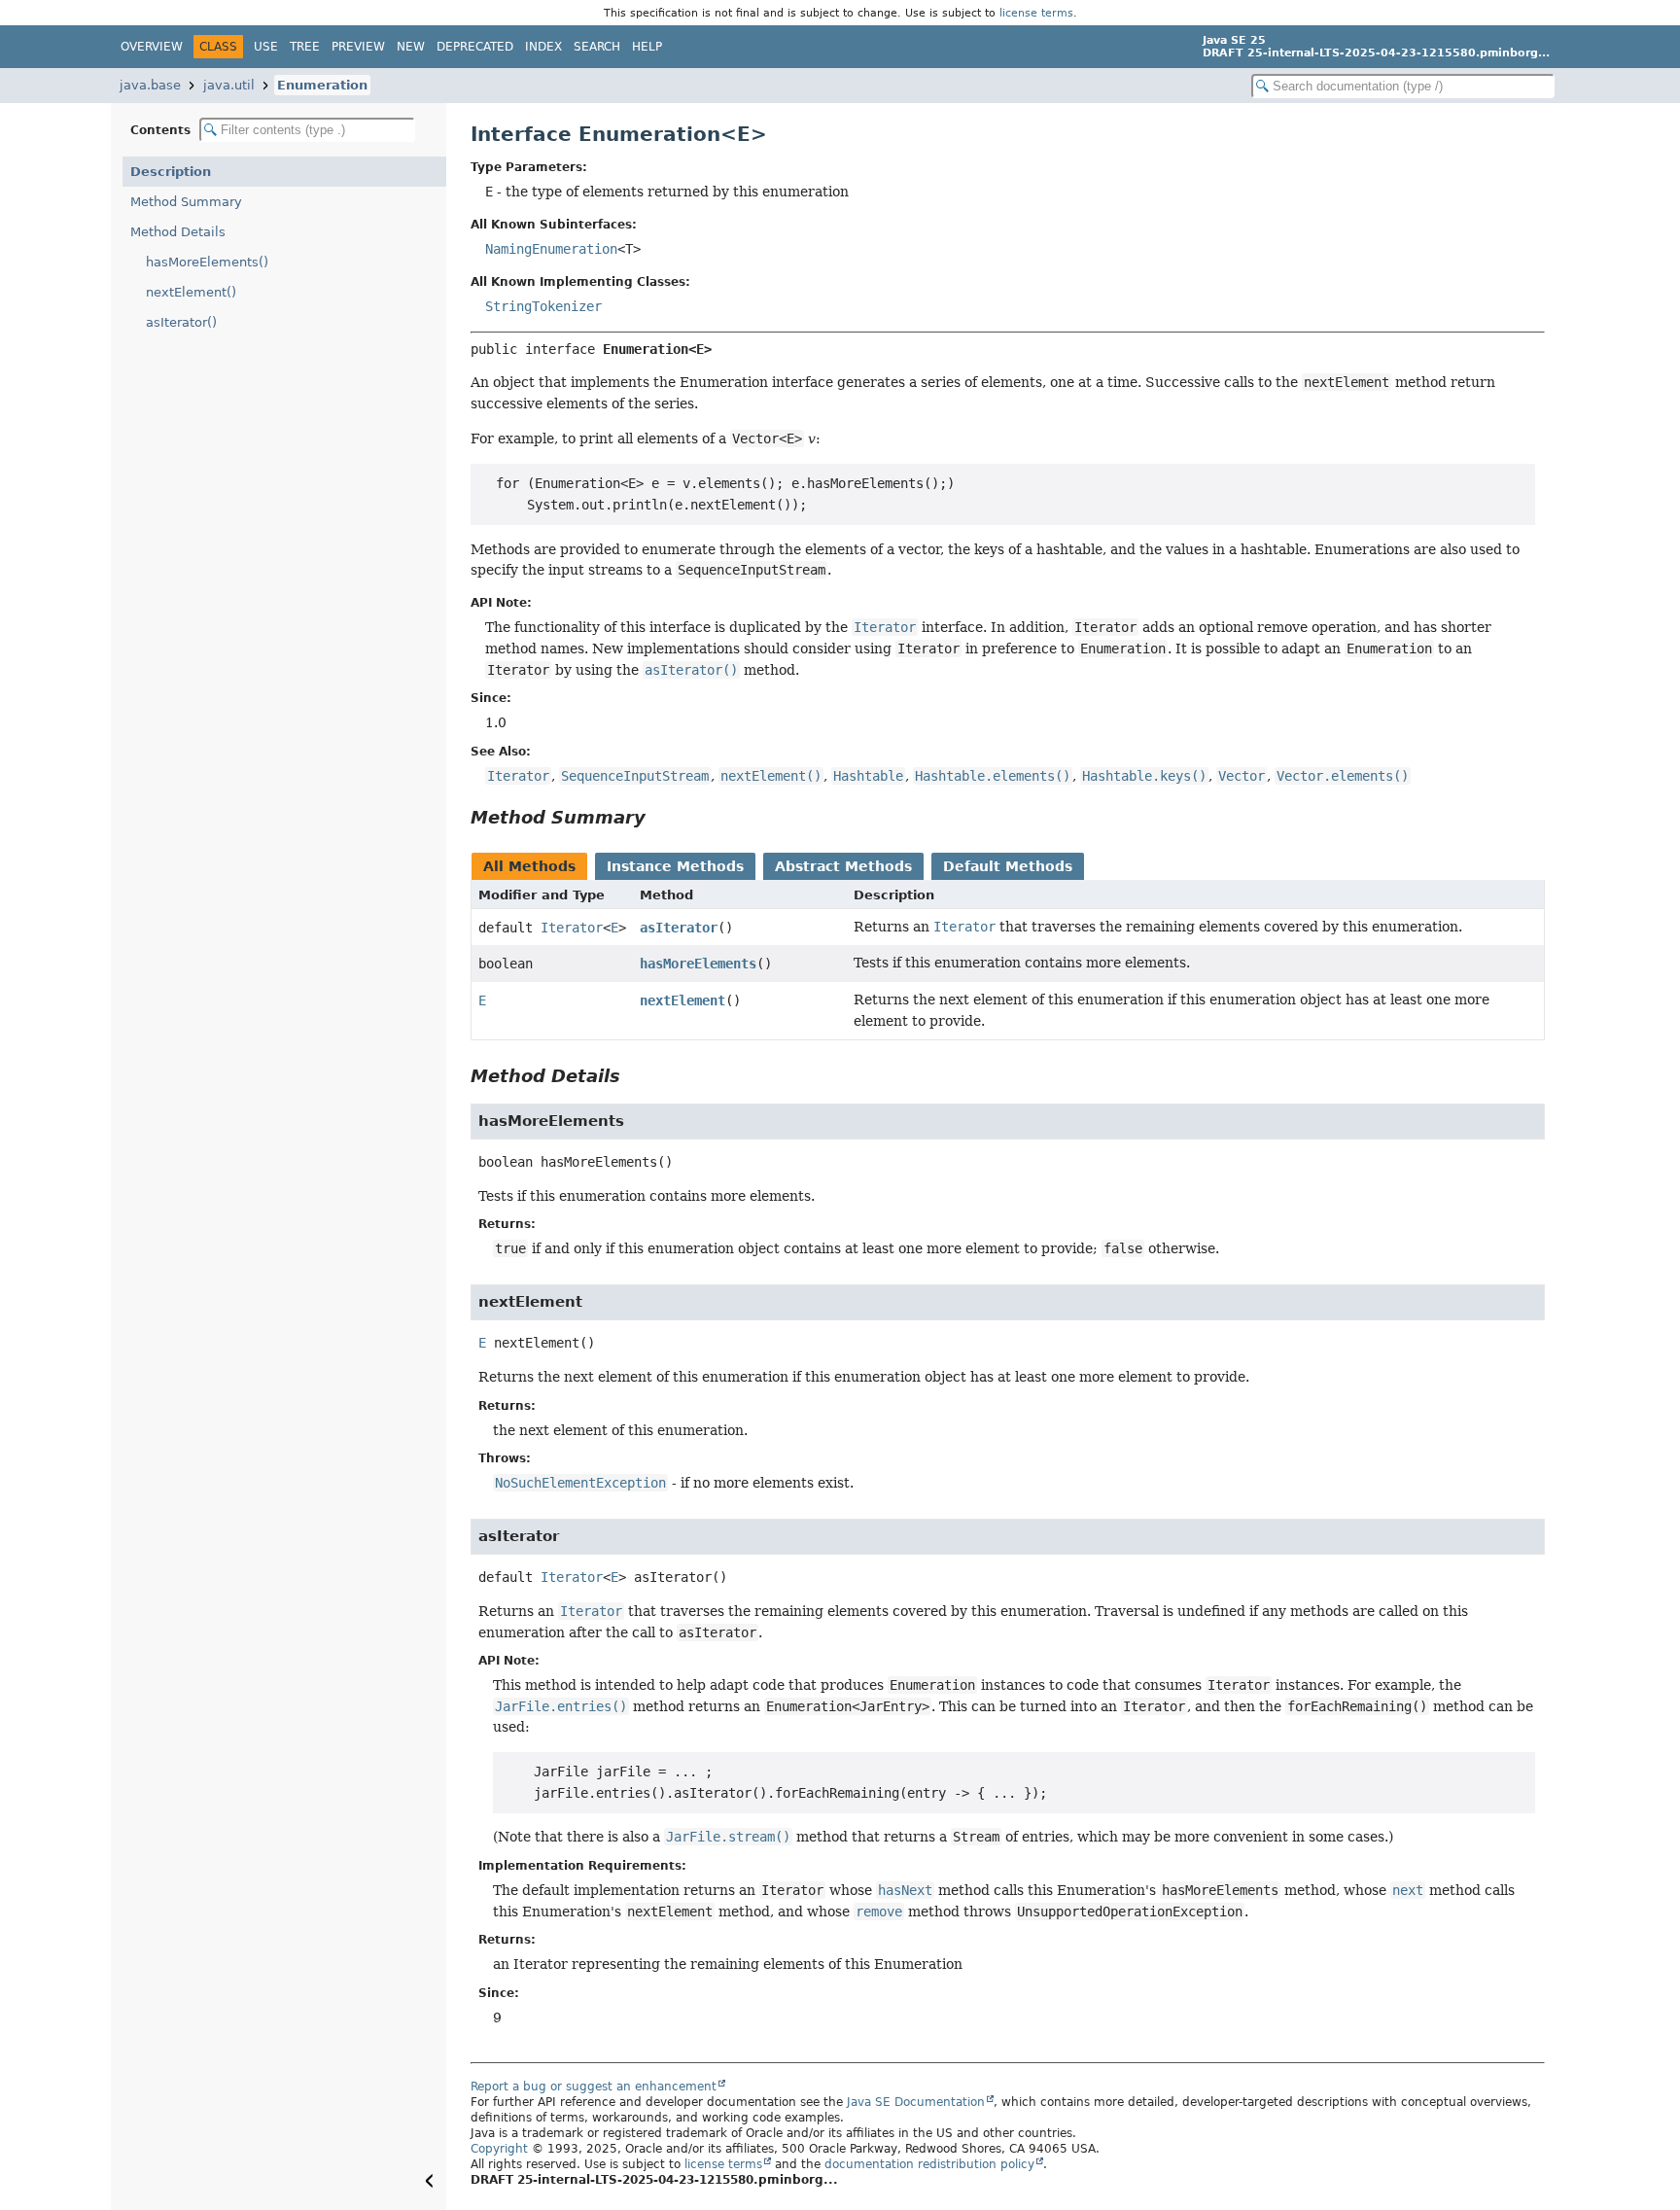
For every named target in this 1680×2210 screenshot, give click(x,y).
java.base (150, 85)
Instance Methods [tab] (675, 866)
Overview (152, 47)
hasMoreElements (698, 964)
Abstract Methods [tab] (843, 866)
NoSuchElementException (580, 1483)
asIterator (679, 928)
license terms (1036, 13)
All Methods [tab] (529, 866)
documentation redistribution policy (929, 2164)
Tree (305, 47)
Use (266, 47)
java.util (229, 85)
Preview (358, 47)
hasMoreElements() (207, 262)
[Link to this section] (659, 817)
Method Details (178, 232)
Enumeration (322, 85)
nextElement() (191, 292)
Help (647, 47)
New (411, 47)
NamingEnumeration (551, 249)
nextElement (682, 1000)
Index (543, 47)
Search (597, 47)
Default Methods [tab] (1008, 866)
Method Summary (186, 202)
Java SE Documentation (916, 2102)
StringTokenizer (543, 306)
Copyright (499, 2149)
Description (171, 172)
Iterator (572, 928)
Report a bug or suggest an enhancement (594, 2087)
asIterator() (181, 322)
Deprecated (475, 47)
